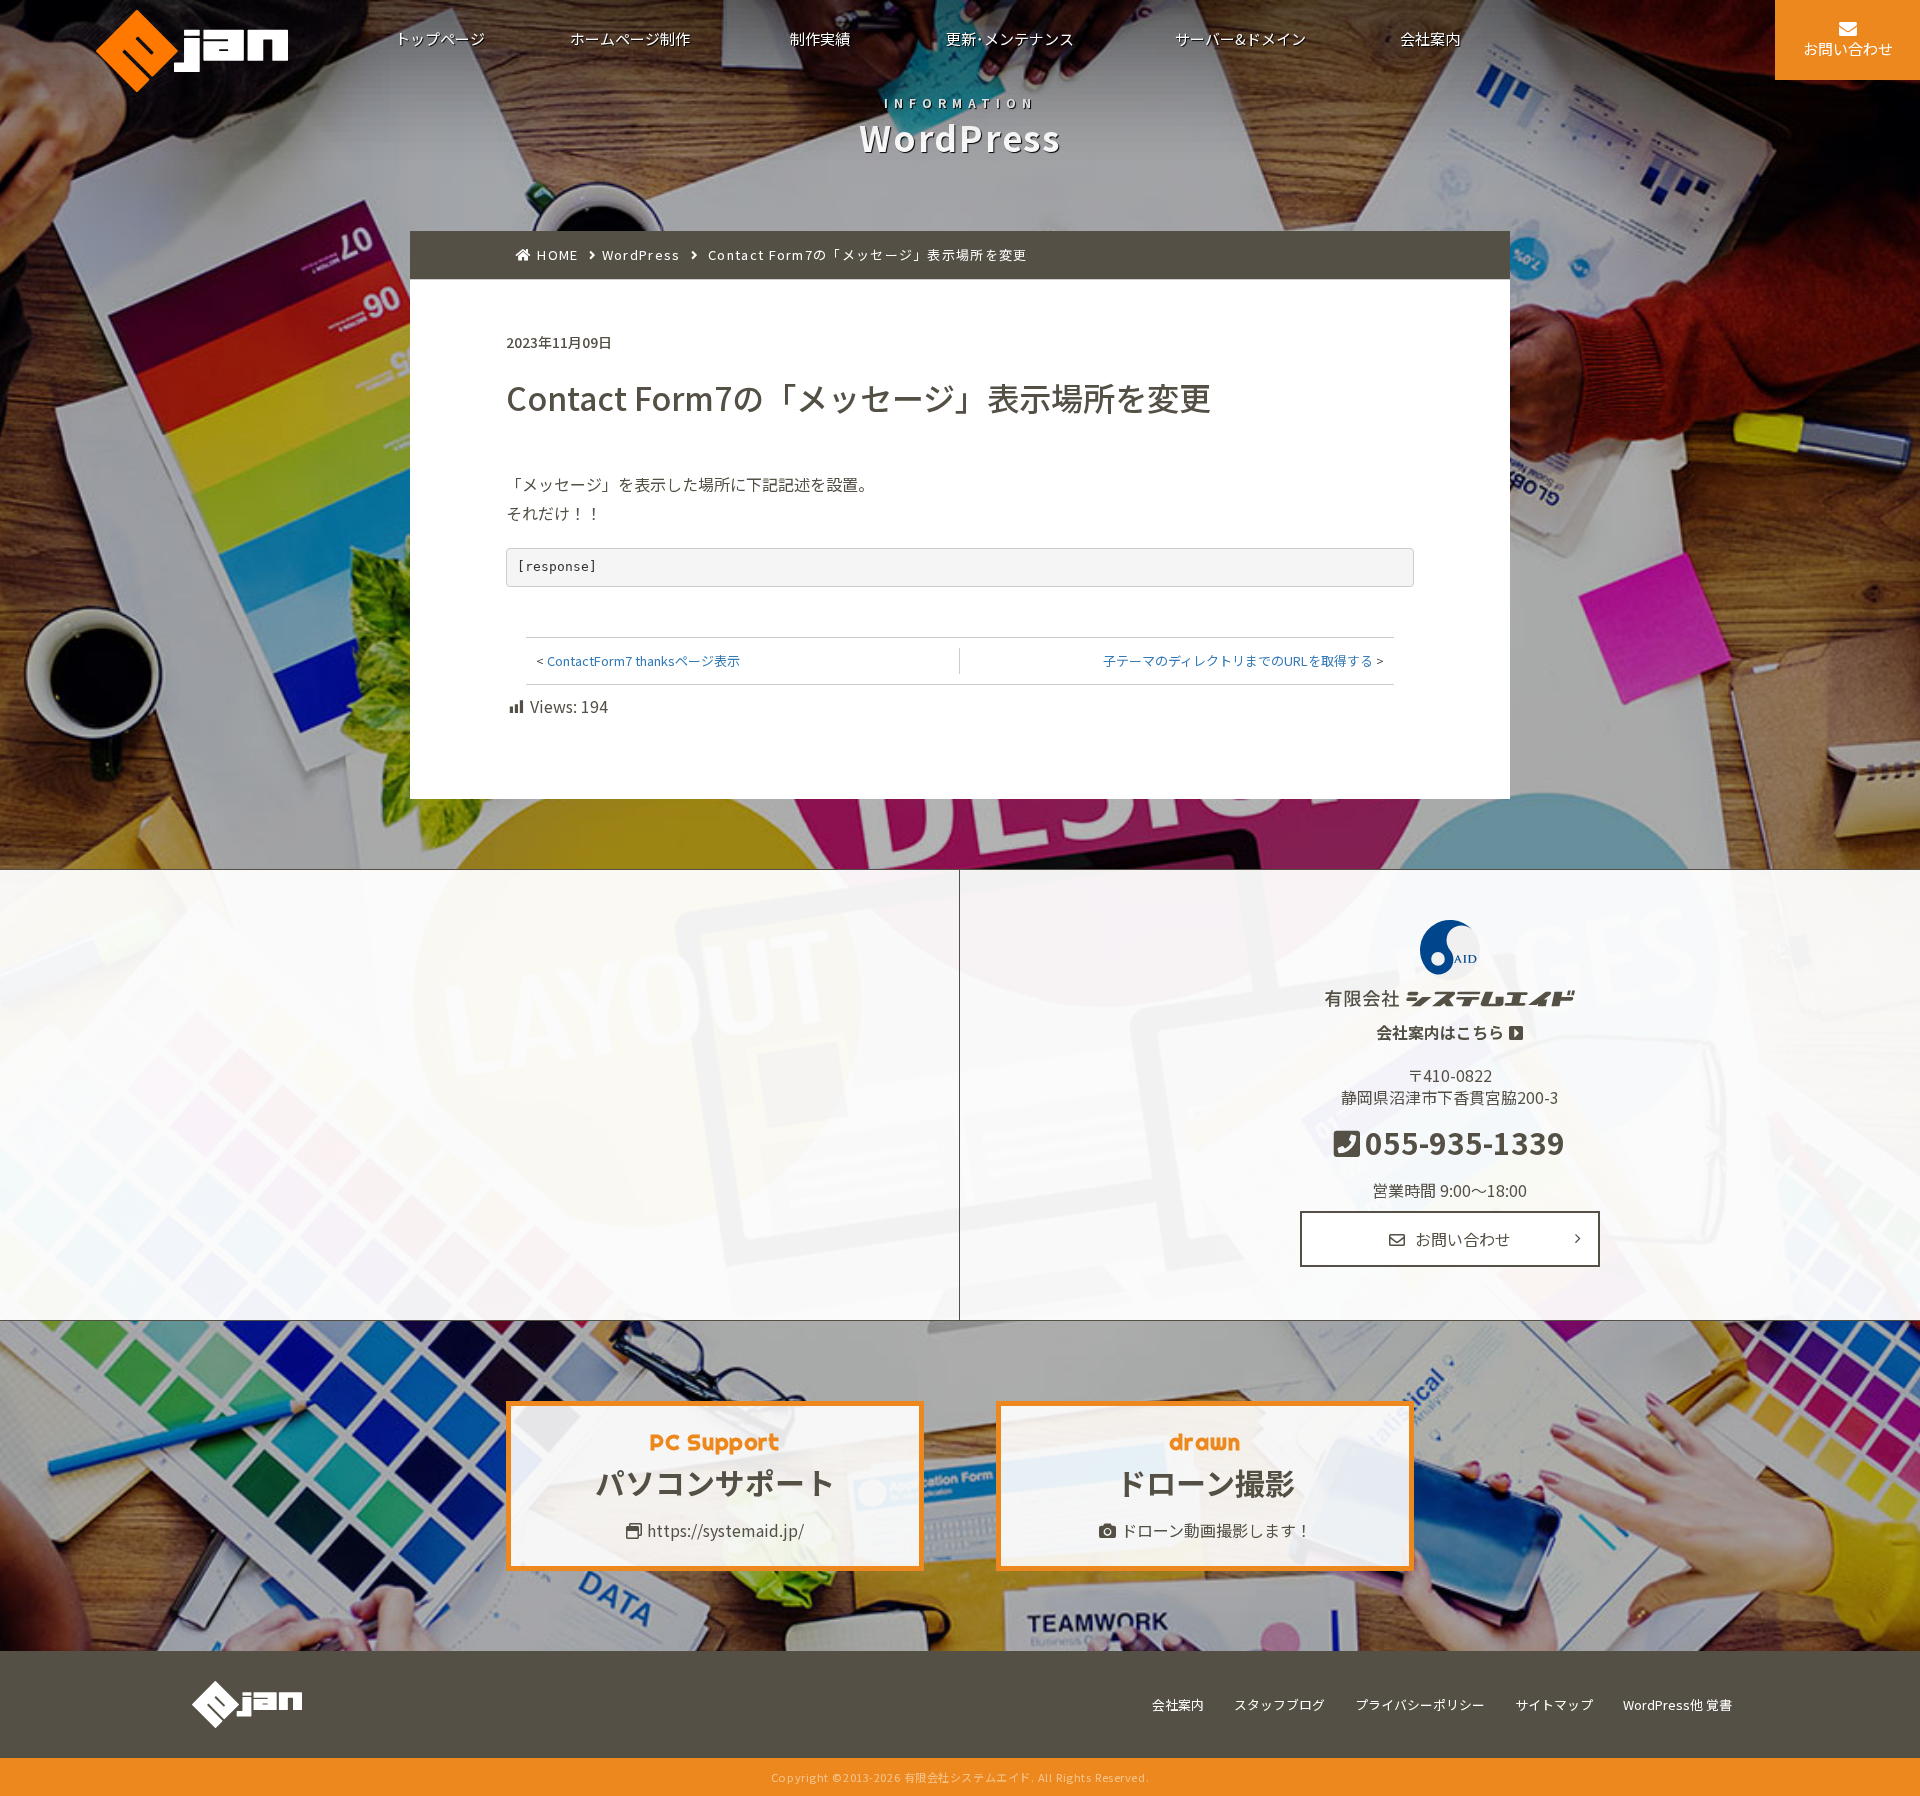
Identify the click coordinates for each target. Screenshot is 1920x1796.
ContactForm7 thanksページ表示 (643, 660)
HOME (557, 254)
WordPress (641, 254)
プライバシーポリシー (1420, 1704)
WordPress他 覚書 (1677, 1704)
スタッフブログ (1279, 1704)
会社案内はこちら (1440, 1032)
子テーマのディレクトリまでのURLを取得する (1238, 660)
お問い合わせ (1463, 1239)
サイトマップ (1554, 1704)
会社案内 (1178, 1704)
